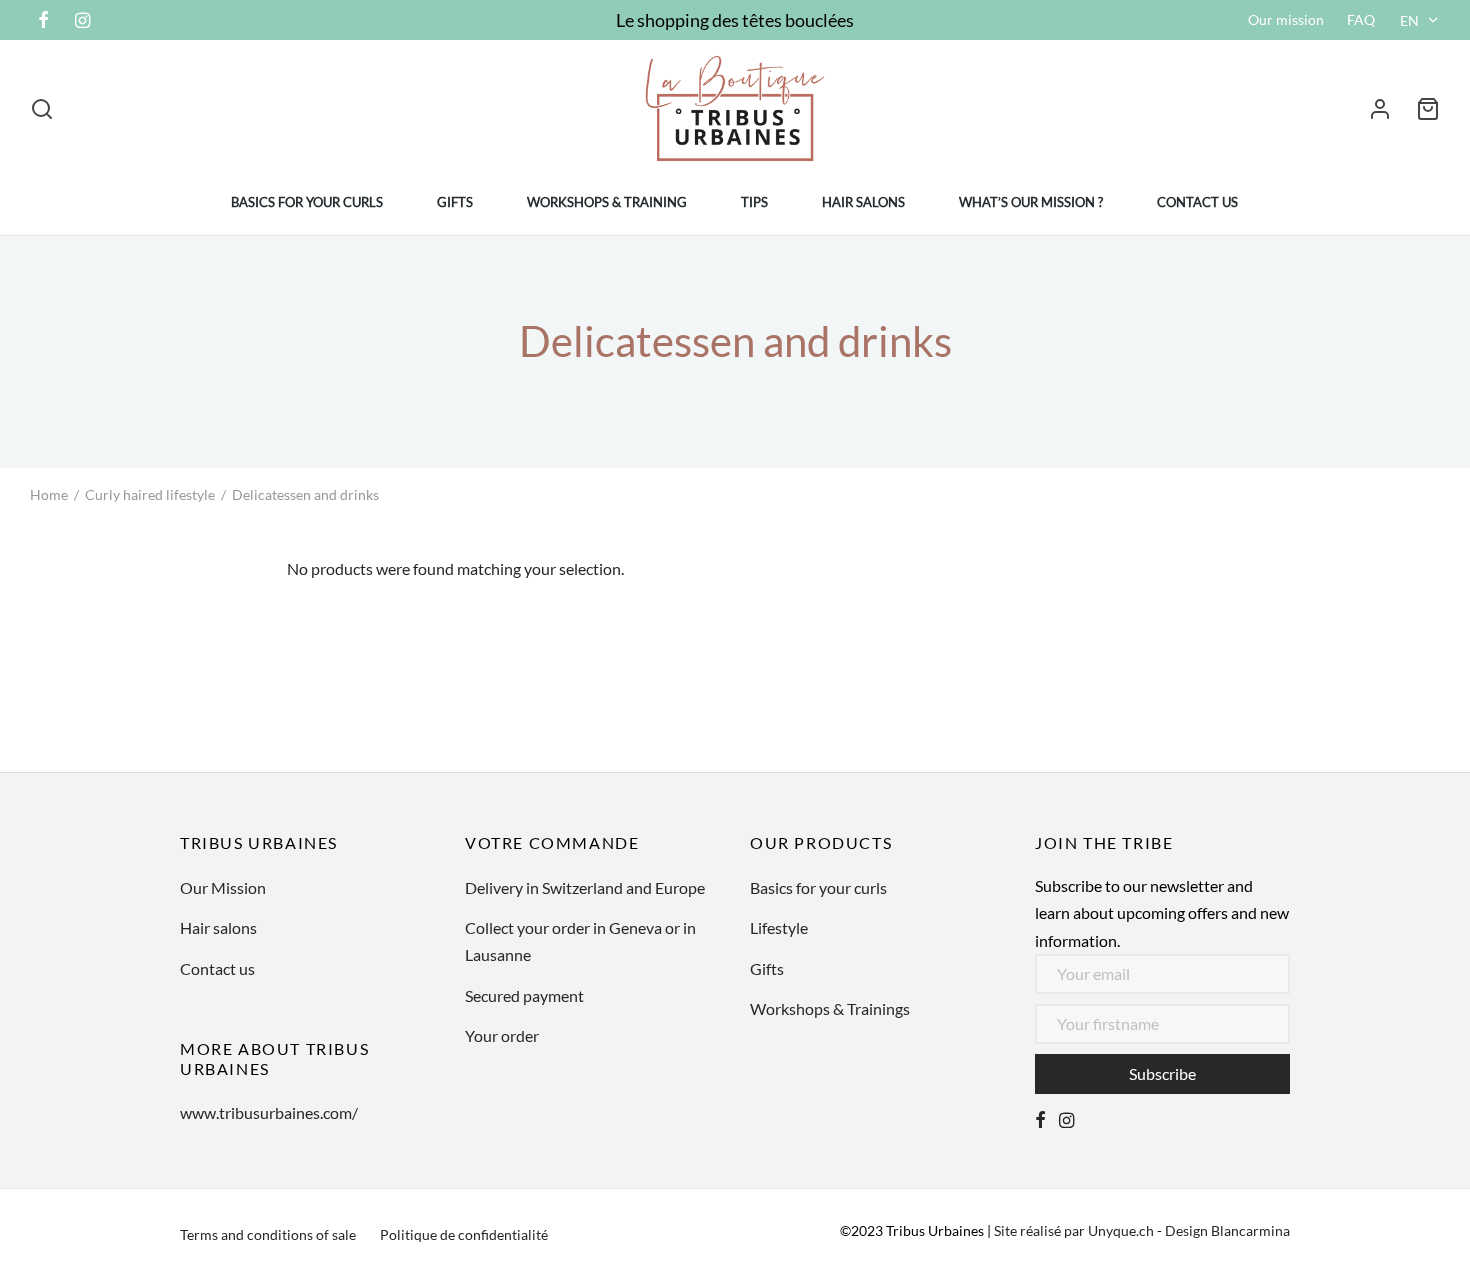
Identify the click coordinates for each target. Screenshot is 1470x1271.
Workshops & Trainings (830, 1008)
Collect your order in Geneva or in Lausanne (580, 941)
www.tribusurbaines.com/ (269, 1112)
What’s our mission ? (1031, 202)
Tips (754, 202)
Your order (502, 1035)
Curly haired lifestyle (150, 494)
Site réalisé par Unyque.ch (1074, 1230)
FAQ (1361, 19)
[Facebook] (43, 21)
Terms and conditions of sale (268, 1234)
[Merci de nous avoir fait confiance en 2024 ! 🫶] (1197, 701)
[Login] (1380, 109)
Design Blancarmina (1227, 1230)
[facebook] (1040, 1121)
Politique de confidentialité (464, 1234)
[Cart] (1428, 109)
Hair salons (863, 202)
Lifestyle (779, 927)
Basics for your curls (307, 202)
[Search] (42, 109)
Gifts (455, 202)
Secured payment (524, 995)
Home (49, 494)
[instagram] (1066, 1121)
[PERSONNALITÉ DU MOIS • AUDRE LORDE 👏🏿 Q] (272, 701)
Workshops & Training (607, 202)
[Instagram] (82, 21)
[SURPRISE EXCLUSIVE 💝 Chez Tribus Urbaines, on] (457, 701)
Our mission (1286, 19)
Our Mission (223, 887)
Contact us (1197, 202)
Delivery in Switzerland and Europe (585, 887)
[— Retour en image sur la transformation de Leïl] (1382, 701)
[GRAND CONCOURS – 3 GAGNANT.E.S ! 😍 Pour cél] (87, 701)
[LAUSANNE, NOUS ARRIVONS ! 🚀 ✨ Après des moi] (642, 701)
